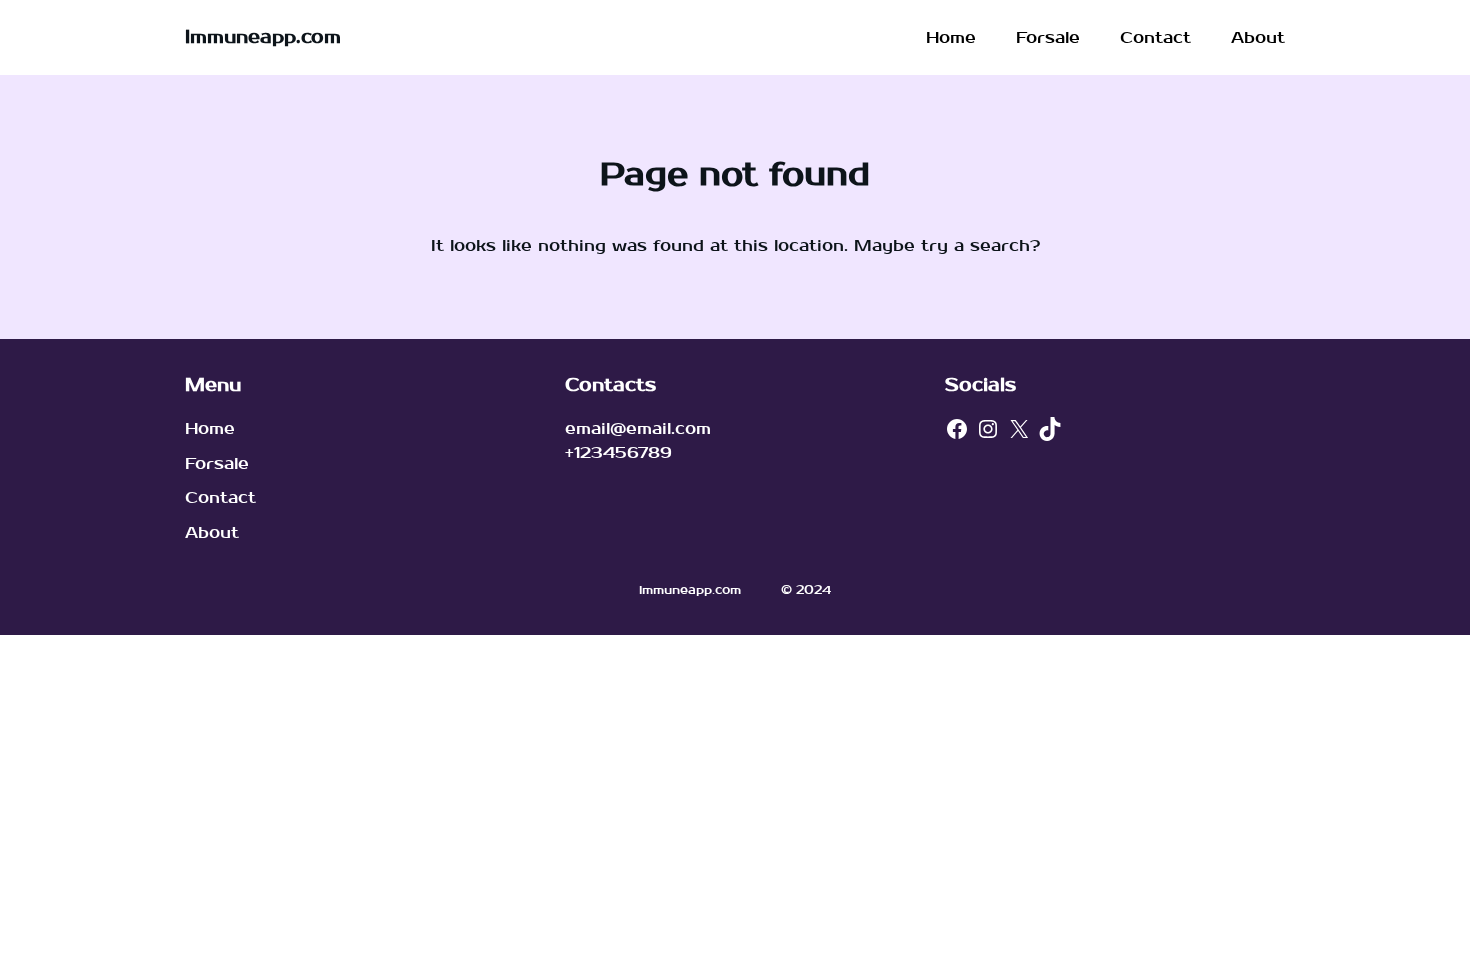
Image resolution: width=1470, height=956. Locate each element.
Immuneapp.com (263, 37)
